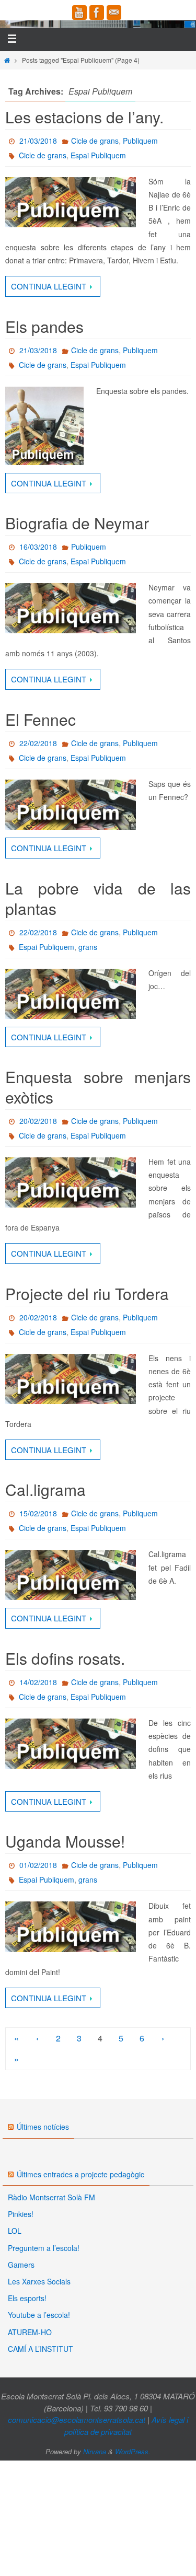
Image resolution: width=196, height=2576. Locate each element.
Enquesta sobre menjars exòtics (98, 1087)
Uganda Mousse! (65, 1841)
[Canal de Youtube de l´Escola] (79, 13)
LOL (15, 2231)
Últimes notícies (43, 2127)
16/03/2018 (38, 547)
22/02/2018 (38, 743)
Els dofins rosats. (65, 1658)
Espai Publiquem (98, 155)
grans (88, 947)
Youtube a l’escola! (39, 2315)
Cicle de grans (95, 141)
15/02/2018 (38, 1513)
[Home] (7, 60)
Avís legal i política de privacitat (126, 2426)
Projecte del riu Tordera (87, 1293)
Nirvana (95, 2451)
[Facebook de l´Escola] (97, 13)
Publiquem (140, 141)
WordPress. (133, 2451)
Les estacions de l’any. (84, 117)
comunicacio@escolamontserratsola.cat (77, 2420)
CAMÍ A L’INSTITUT (41, 2349)
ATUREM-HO (30, 2332)
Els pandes (44, 326)
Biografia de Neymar (77, 523)
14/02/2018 (38, 1682)
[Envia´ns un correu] (114, 13)
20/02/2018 (38, 1121)
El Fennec (41, 719)
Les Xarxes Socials (39, 2281)
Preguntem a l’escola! (44, 2248)
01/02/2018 (38, 1865)
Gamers (21, 2265)
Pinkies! (21, 2214)
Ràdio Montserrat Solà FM (51, 2197)
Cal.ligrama (45, 1489)
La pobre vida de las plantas (98, 898)
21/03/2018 (38, 141)
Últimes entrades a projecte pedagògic (80, 2174)
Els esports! (27, 2298)
